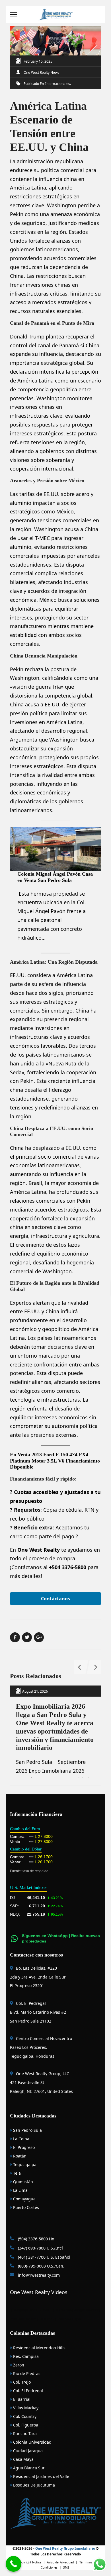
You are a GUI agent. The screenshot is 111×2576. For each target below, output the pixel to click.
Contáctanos (55, 1599)
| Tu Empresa (62, 2310)
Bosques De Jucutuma (33, 2485)
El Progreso (23, 2147)
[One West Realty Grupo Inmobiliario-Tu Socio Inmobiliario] (55, 14)
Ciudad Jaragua (27, 2451)
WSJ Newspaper (70, 2319)
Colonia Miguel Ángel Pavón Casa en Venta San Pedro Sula (55, 877)
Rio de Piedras (26, 2373)
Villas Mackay (25, 2408)
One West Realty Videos (39, 2292)
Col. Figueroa (25, 2425)
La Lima (20, 2190)
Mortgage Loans (25, 2310)
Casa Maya (23, 2459)
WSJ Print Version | (25, 2319)
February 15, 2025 (38, 61)
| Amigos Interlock (85, 2310)
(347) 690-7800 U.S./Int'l (40, 2248)
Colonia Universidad (32, 2442)
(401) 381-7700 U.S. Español (44, 2257)
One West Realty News (41, 72)
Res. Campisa (25, 2356)
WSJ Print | (49, 2319)
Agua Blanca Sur (28, 2468)
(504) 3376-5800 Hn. (36, 2239)
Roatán (19, 2156)
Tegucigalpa (24, 2164)
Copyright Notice (30, 2562)
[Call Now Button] (14, 2564)
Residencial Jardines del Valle (41, 2476)
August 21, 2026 (35, 1691)
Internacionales (58, 84)
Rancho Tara (24, 2433)
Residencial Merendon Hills (39, 2348)
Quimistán (22, 2182)
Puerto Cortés (25, 2207)
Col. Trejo (21, 2382)
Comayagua (24, 2199)
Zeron (18, 2365)
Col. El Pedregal (27, 2391)
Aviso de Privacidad (60, 2562)
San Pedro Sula (27, 2130)
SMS (66, 2567)
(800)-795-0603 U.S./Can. (41, 2266)
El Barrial (21, 2399)
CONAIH (46, 2310)
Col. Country (24, 2416)
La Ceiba (21, 2139)
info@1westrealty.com (38, 2275)
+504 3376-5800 (68, 1567)
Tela (16, 2173)
